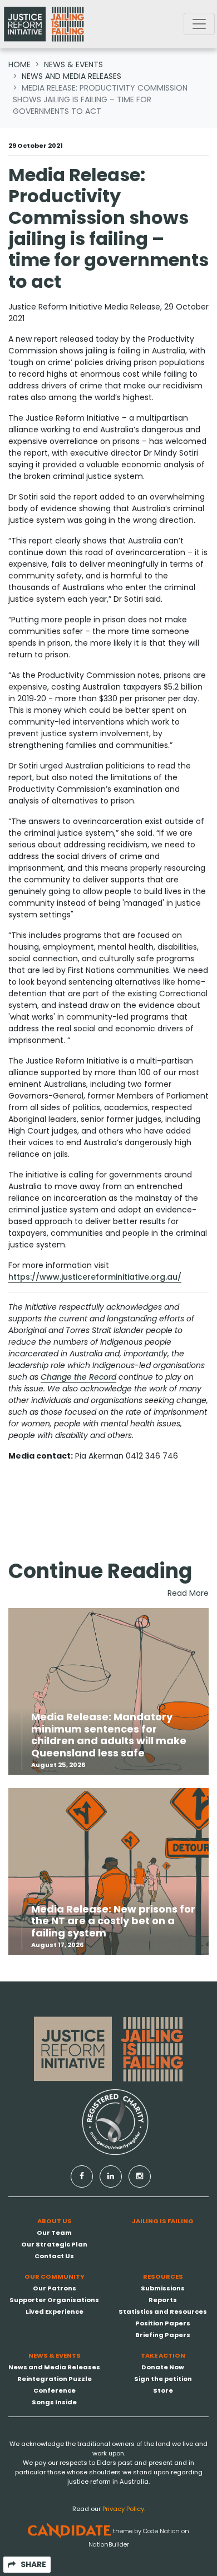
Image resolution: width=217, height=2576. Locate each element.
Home (19, 64)
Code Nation (161, 2530)
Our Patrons (55, 2288)
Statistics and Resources (163, 2312)
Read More (188, 1593)
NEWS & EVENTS (55, 2355)
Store (163, 2390)
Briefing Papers (163, 2335)
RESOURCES (163, 2277)
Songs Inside (54, 2402)
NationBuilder (109, 2544)
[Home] (44, 24)
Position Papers (163, 2323)
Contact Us (54, 2256)
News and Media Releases (71, 76)
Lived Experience (55, 2312)
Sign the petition (163, 2379)
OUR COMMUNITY (55, 2277)
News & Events (73, 64)
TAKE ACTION (163, 2355)
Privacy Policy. (124, 2509)
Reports (163, 2300)
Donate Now (163, 2367)
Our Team (54, 2233)
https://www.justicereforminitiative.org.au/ (95, 1277)
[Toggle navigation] (199, 24)
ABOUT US (55, 2221)
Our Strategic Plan (54, 2244)
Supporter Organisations (54, 2300)
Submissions (163, 2288)
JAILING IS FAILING (163, 2221)
